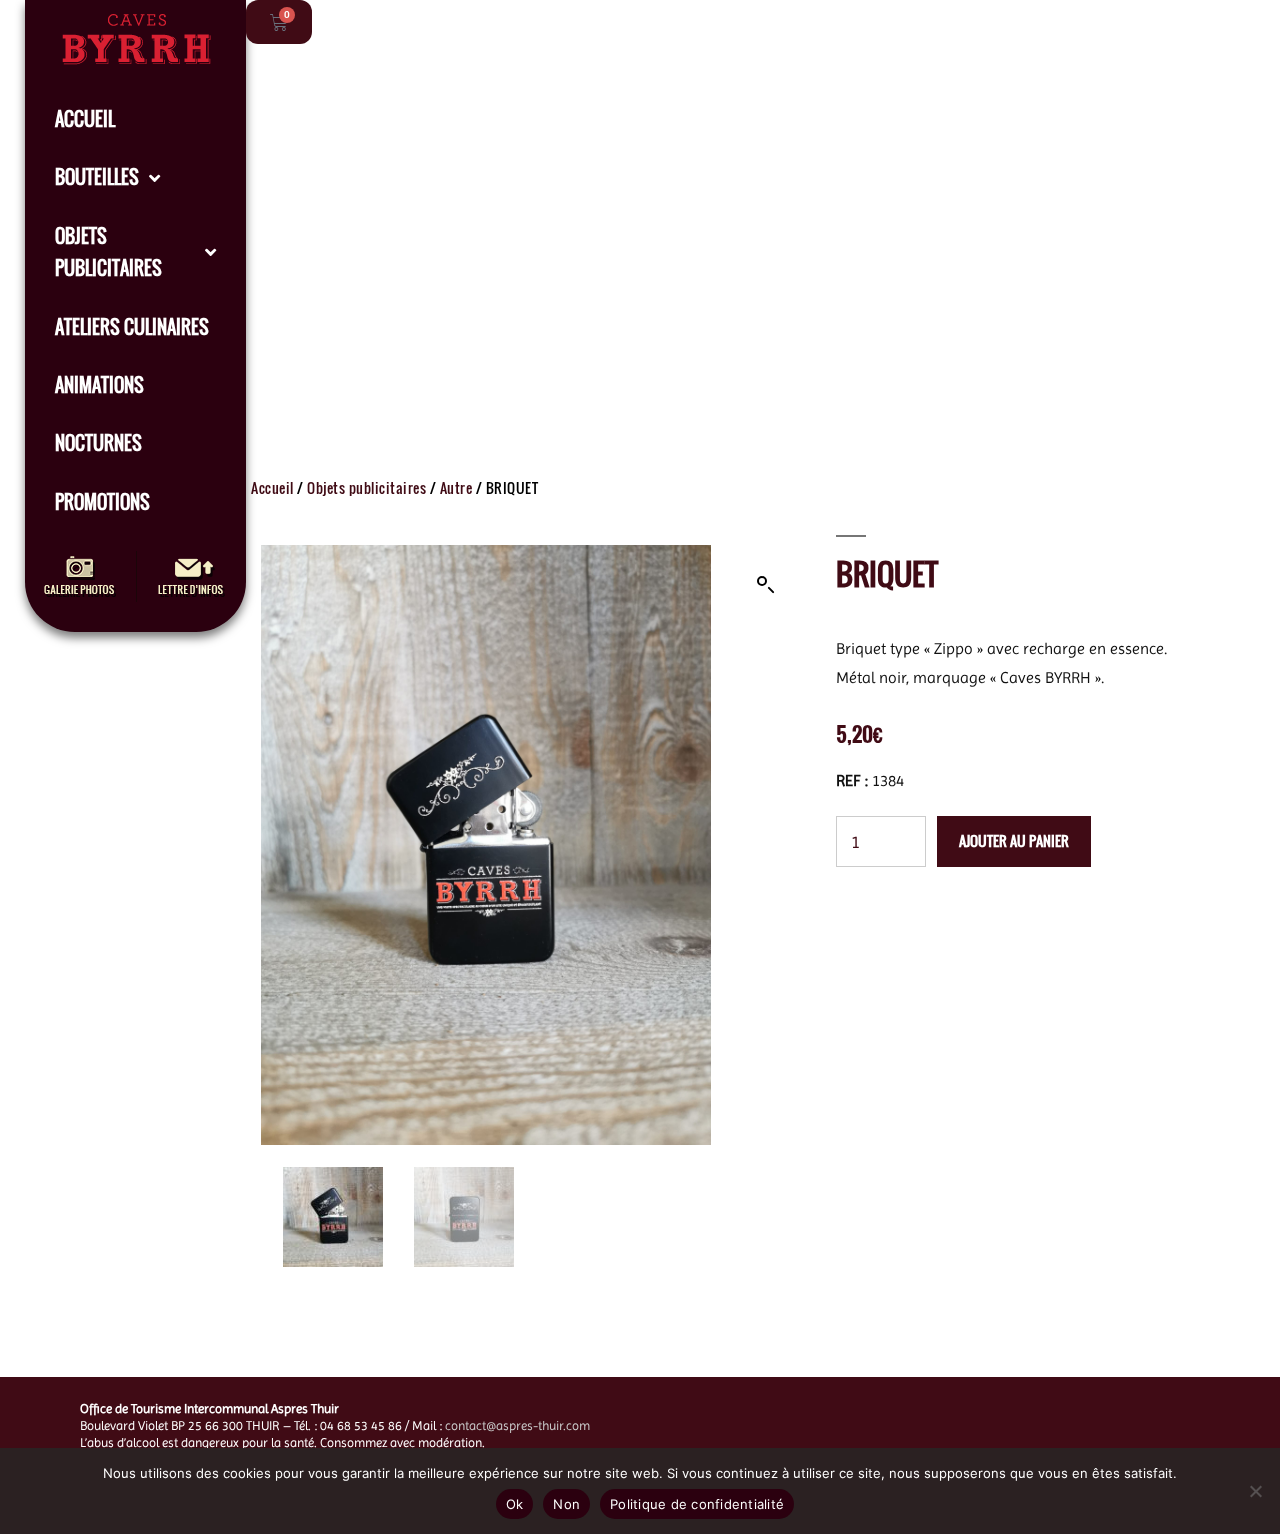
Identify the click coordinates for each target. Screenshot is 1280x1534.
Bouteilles (97, 177)
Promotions (102, 502)
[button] (766, 585)
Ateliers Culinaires (132, 327)
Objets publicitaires (108, 252)
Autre (456, 487)
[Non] (1255, 1491)
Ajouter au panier (1014, 840)
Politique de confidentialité (697, 1504)
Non (566, 1504)
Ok (515, 1504)
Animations (99, 385)
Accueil (85, 119)
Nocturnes (98, 443)
